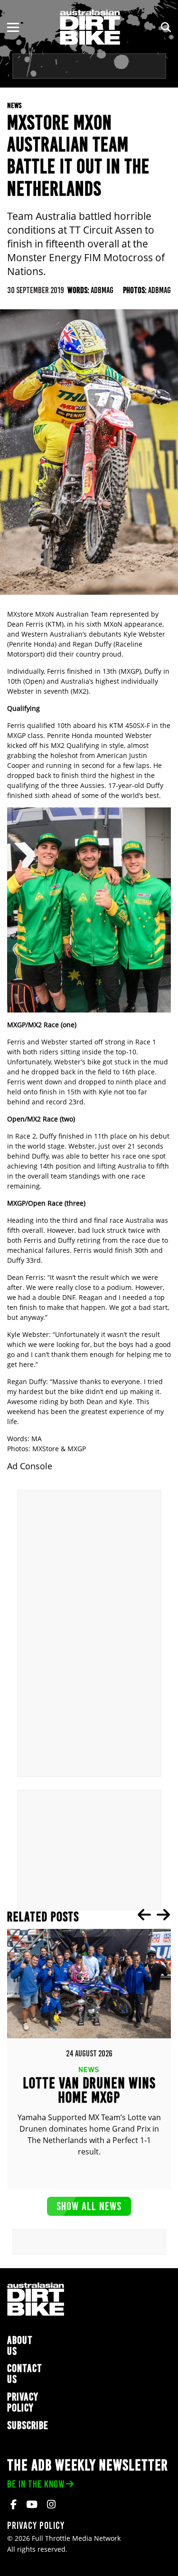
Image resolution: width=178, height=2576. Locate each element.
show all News (89, 2206)
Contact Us (25, 2374)
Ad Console (30, 1466)
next (163, 1915)
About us (20, 2346)
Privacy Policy (23, 2402)
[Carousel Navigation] (154, 1915)
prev (144, 1915)
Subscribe (28, 2425)
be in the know (36, 2484)
